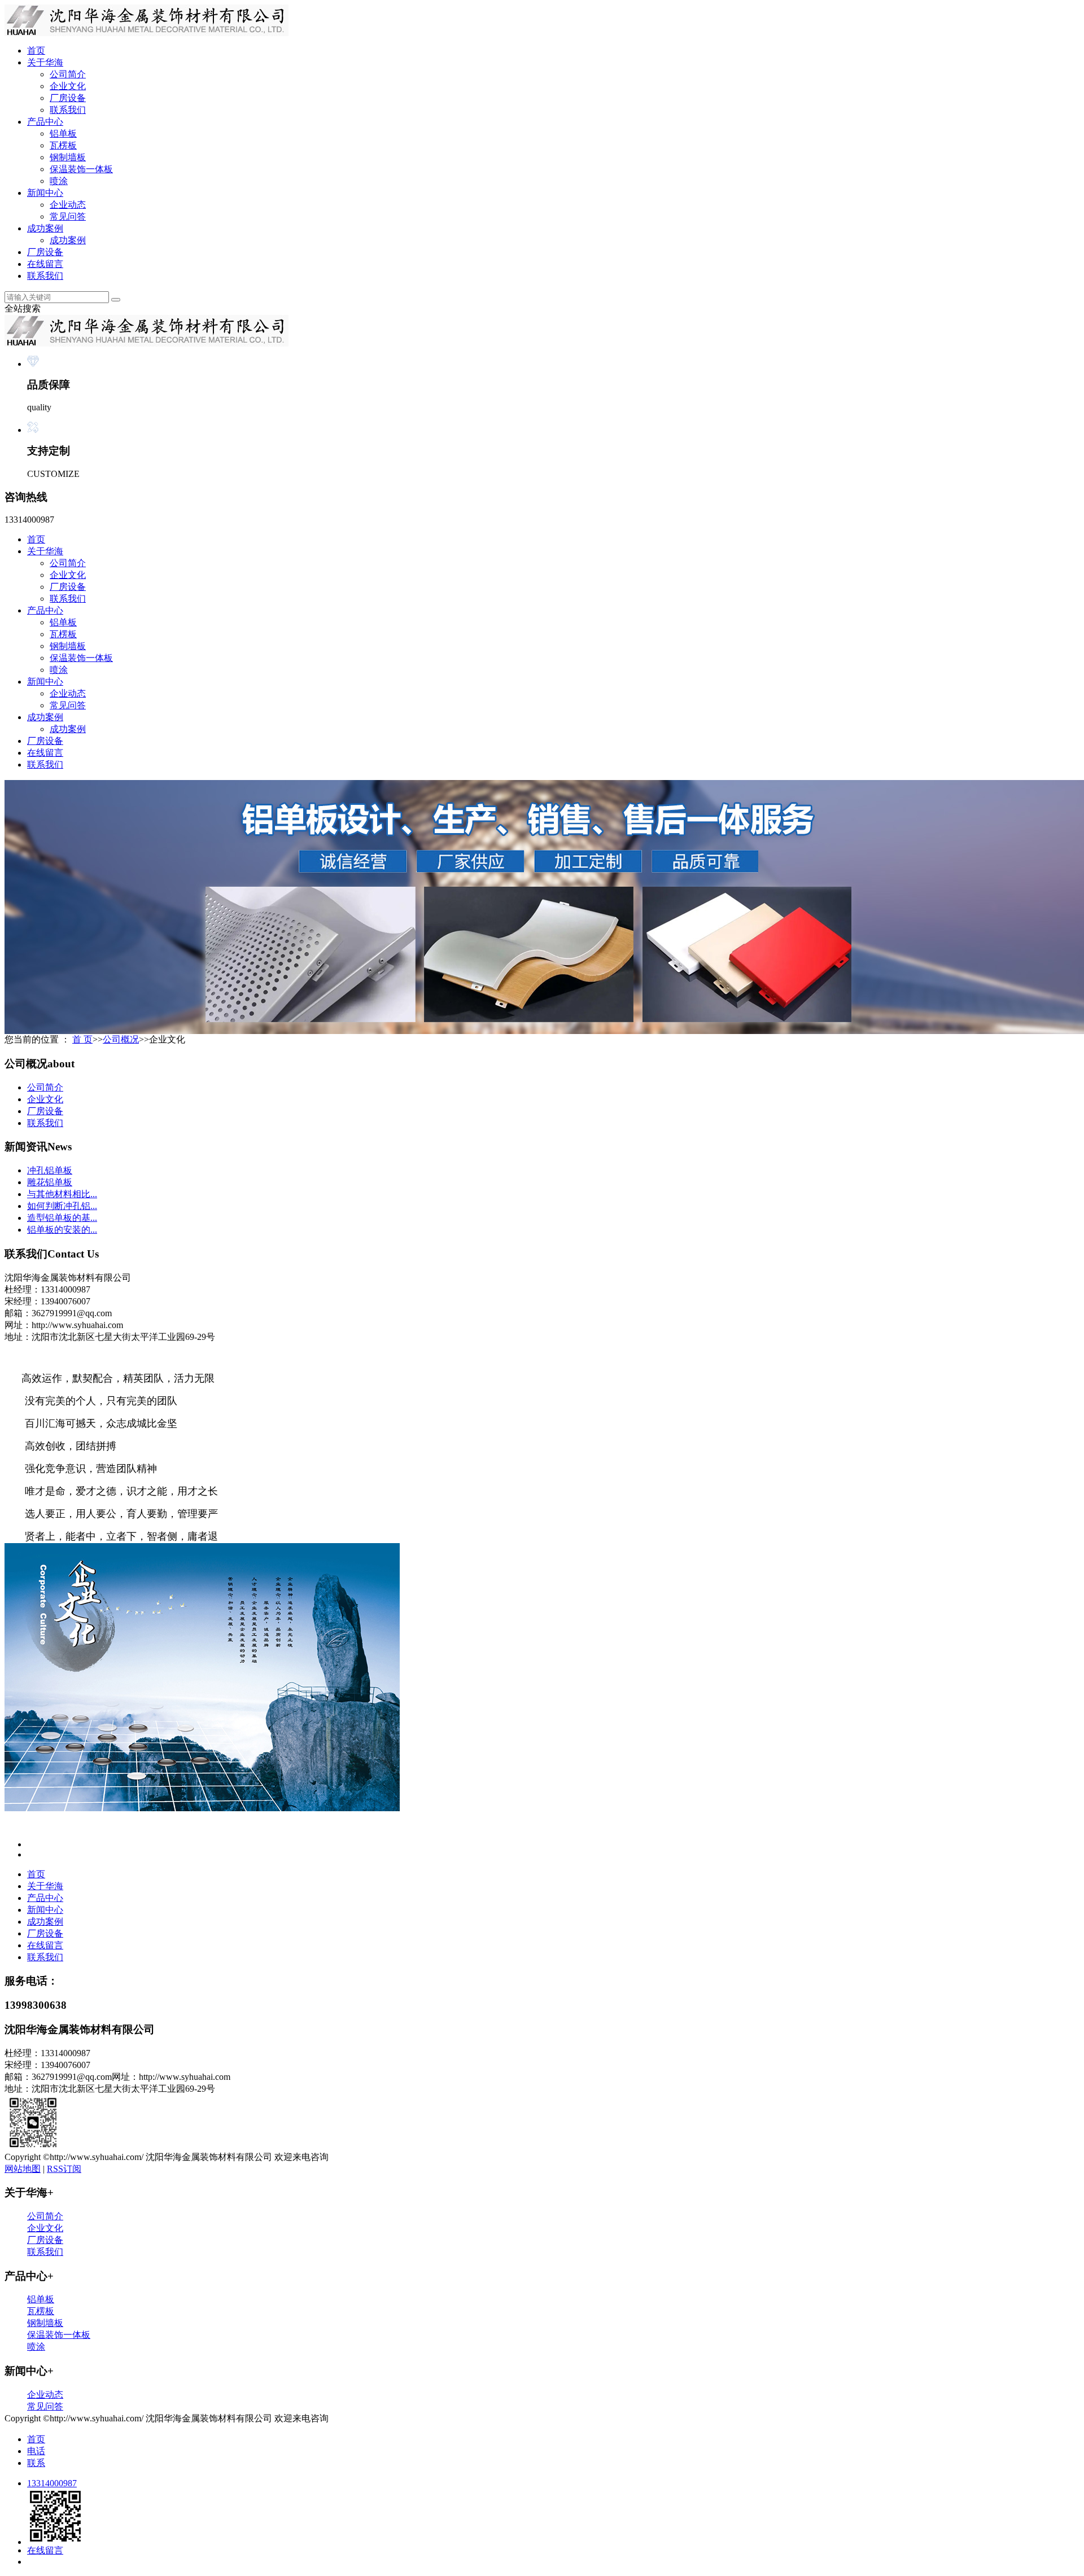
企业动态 (68, 205)
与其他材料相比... (62, 1194)
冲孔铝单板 (50, 1170)
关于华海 (45, 62)
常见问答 (68, 216)
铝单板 (63, 133)
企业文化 (68, 86)
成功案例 (45, 228)
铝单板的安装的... (62, 1230)
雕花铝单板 (50, 1182)
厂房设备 (68, 98)
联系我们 (68, 110)
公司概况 (121, 1039)
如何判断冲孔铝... (62, 1206)
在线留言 (45, 264)
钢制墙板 (68, 157)
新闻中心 (45, 193)
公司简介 (68, 74)
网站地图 (23, 2169)
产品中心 (45, 122)
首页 (36, 51)
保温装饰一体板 (81, 169)
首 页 (82, 1039)
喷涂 (59, 181)
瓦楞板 (63, 145)
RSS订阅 (64, 2169)
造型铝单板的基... (62, 1218)
